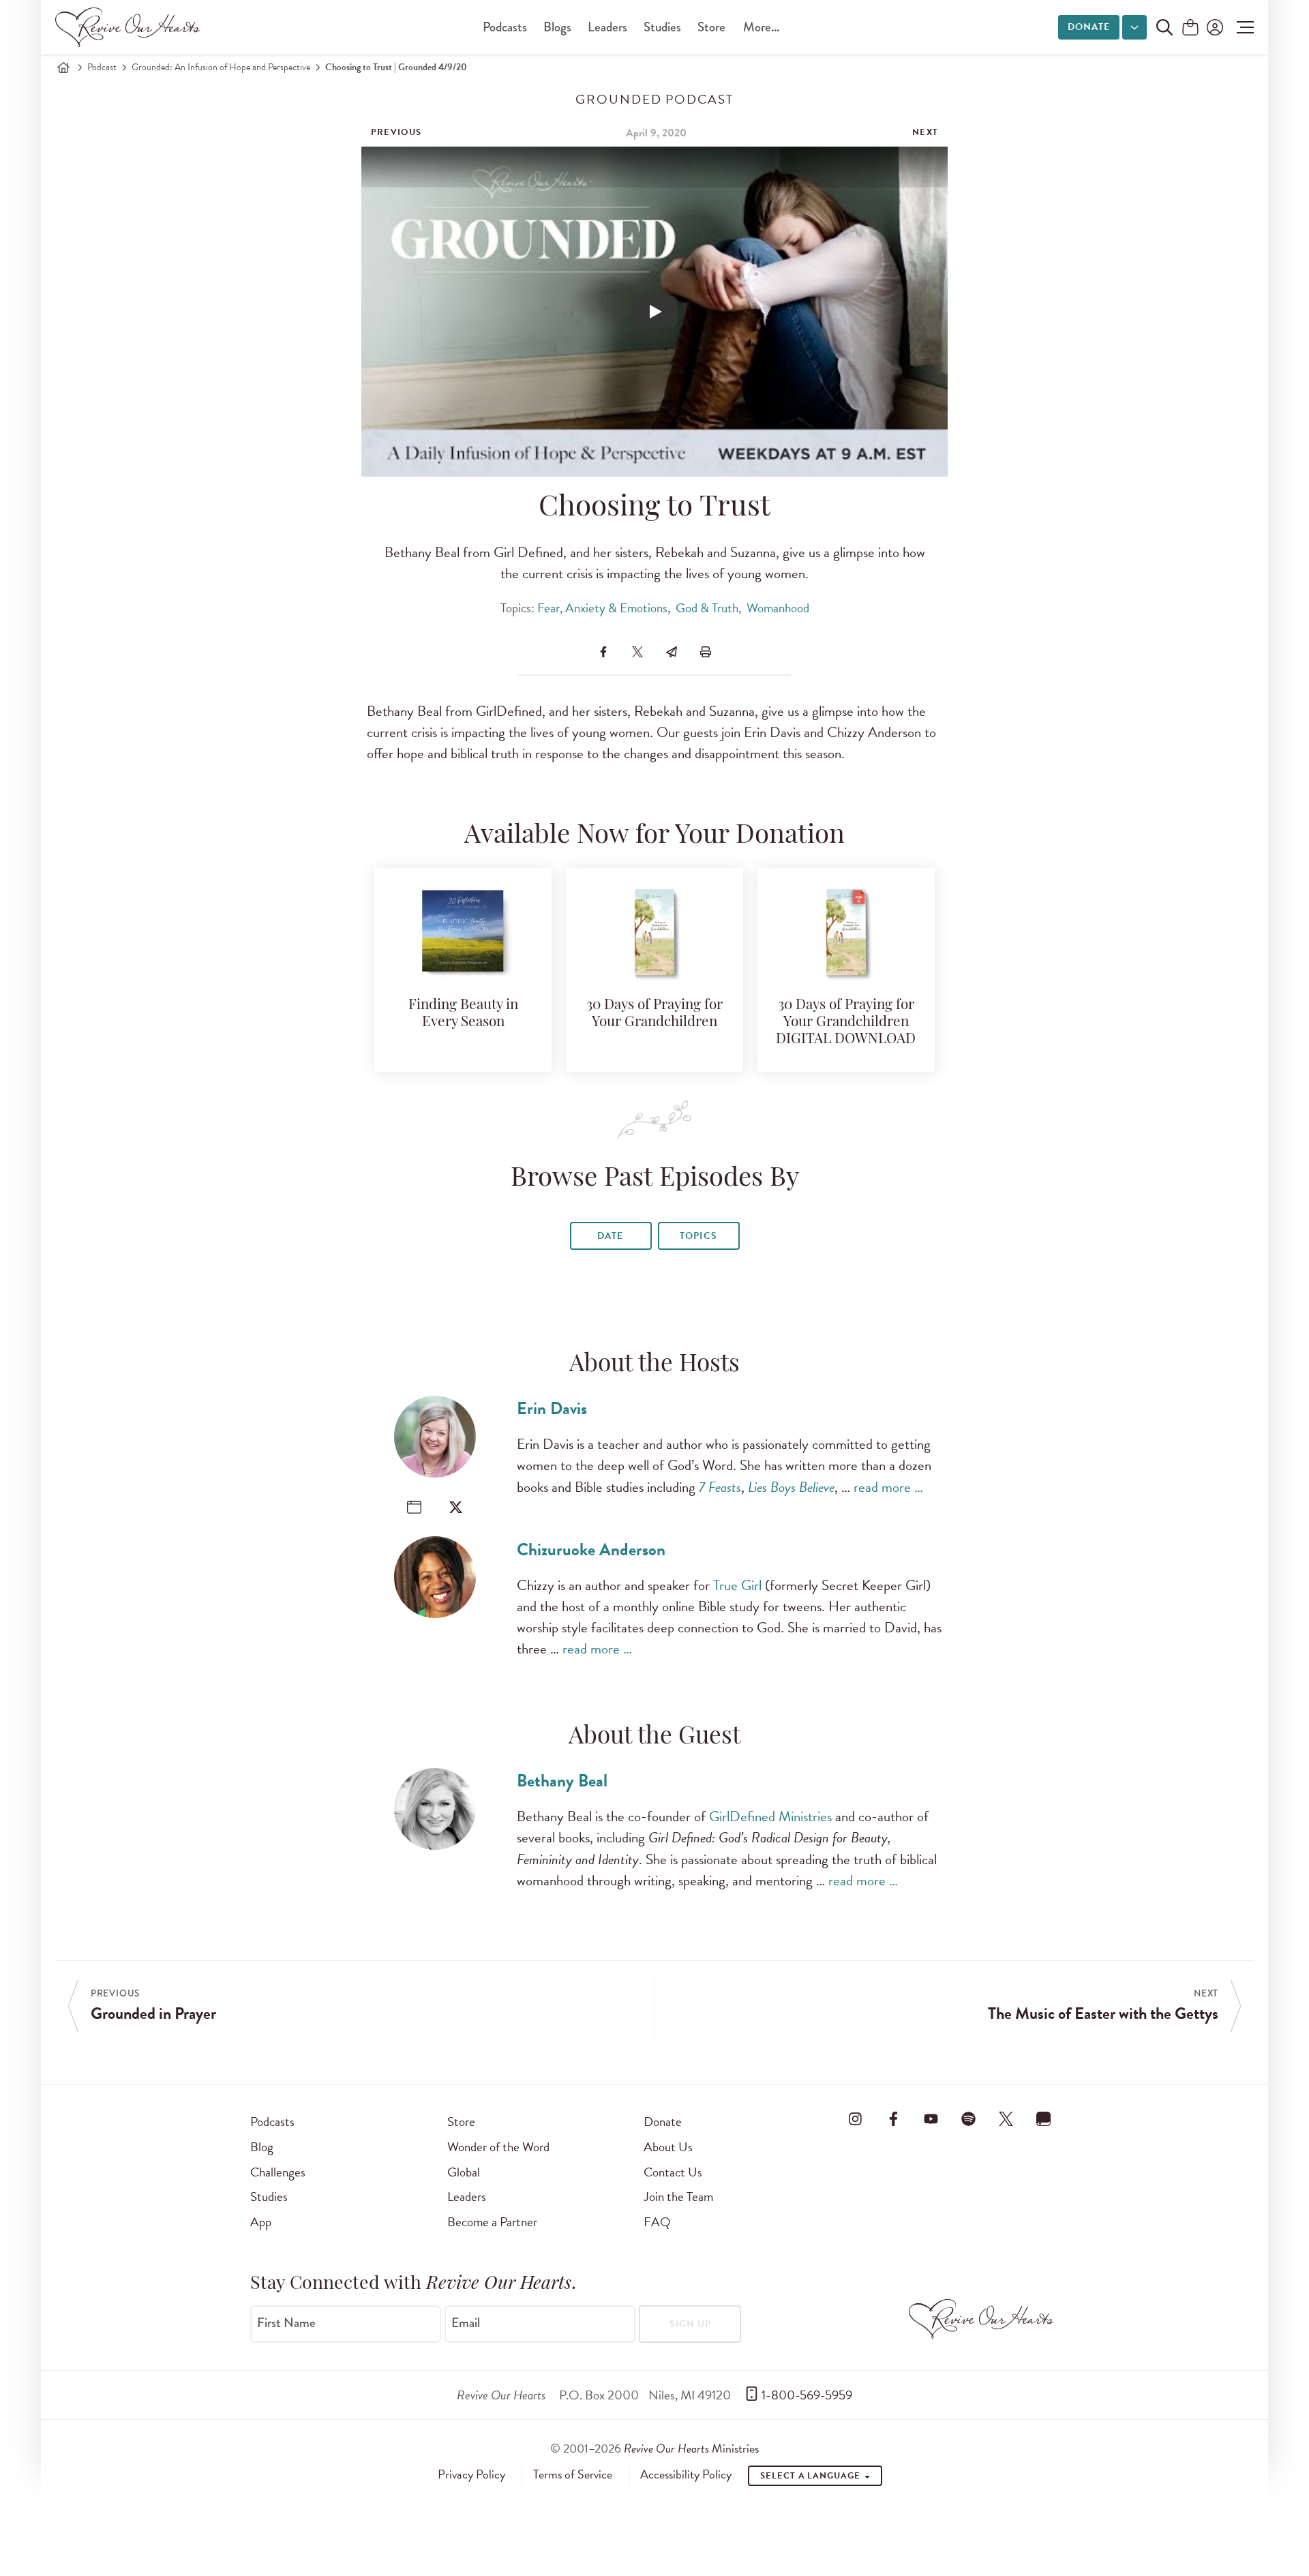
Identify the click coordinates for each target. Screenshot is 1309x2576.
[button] (1242, 27)
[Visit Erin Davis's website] (414, 1507)
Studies (662, 27)
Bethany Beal (562, 1781)
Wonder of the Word (498, 2147)
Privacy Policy (471, 2474)
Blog (262, 2147)
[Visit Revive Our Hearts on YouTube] (931, 2119)
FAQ (657, 2222)
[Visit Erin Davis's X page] (456, 1507)
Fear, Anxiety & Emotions (602, 608)
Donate (1089, 27)
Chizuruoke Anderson (591, 1549)
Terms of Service (573, 2474)
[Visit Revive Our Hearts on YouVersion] (1044, 2119)
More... (761, 27)
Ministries (691, 2448)
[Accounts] (1214, 27)
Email (466, 2323)
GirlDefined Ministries (770, 1816)
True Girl (737, 1585)
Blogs (557, 27)
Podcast (102, 67)
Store (711, 27)
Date (610, 1236)
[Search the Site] (1164, 27)
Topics (698, 1236)
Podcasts (505, 27)
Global (464, 2172)
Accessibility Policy (686, 2474)
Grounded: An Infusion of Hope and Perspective (221, 67)
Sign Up (690, 2324)
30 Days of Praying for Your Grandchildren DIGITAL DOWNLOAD (846, 1022)
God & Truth (707, 608)
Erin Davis (552, 1408)
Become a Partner (492, 2222)
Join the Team (678, 2197)
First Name (286, 2323)
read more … (888, 1487)
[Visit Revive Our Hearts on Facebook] (893, 2119)
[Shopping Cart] (1190, 28)
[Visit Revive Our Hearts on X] (1006, 2119)
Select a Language (811, 2476)
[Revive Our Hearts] (130, 27)
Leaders (607, 27)
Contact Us (673, 2172)
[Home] (63, 68)
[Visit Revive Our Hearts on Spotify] (968, 2119)
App (261, 2222)
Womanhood (778, 608)
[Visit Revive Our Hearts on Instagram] (856, 2119)
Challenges (278, 2172)
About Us (668, 2147)
